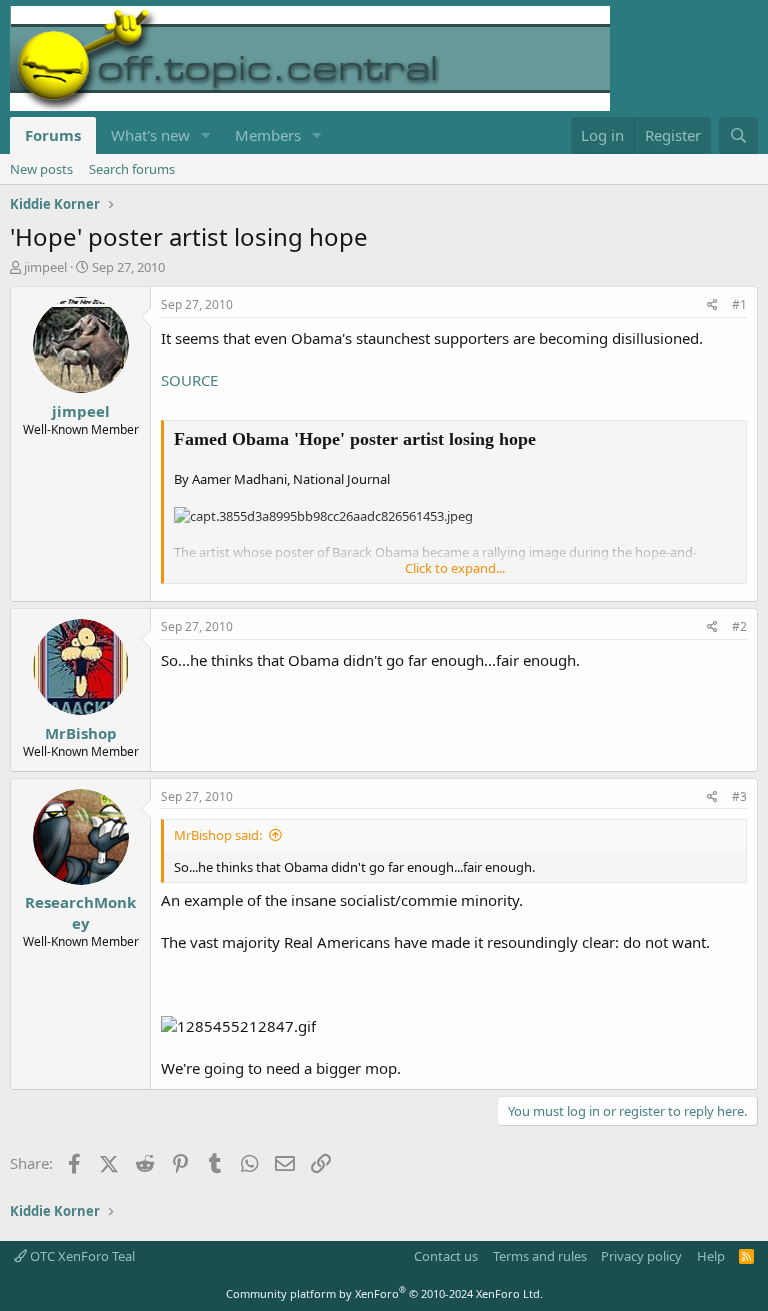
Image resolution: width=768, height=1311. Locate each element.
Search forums (132, 169)
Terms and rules (540, 1256)
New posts (41, 169)
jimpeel (45, 267)
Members (268, 135)
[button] (206, 135)
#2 (739, 626)
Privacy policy (641, 1256)
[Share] (712, 305)
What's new (150, 135)
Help (711, 1256)
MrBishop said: (218, 835)
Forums (53, 135)
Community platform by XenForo (384, 1293)
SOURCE (189, 380)
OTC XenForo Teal (81, 1256)
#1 (739, 304)
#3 (739, 796)
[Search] (738, 135)
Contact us (446, 1256)
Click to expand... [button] (455, 568)
